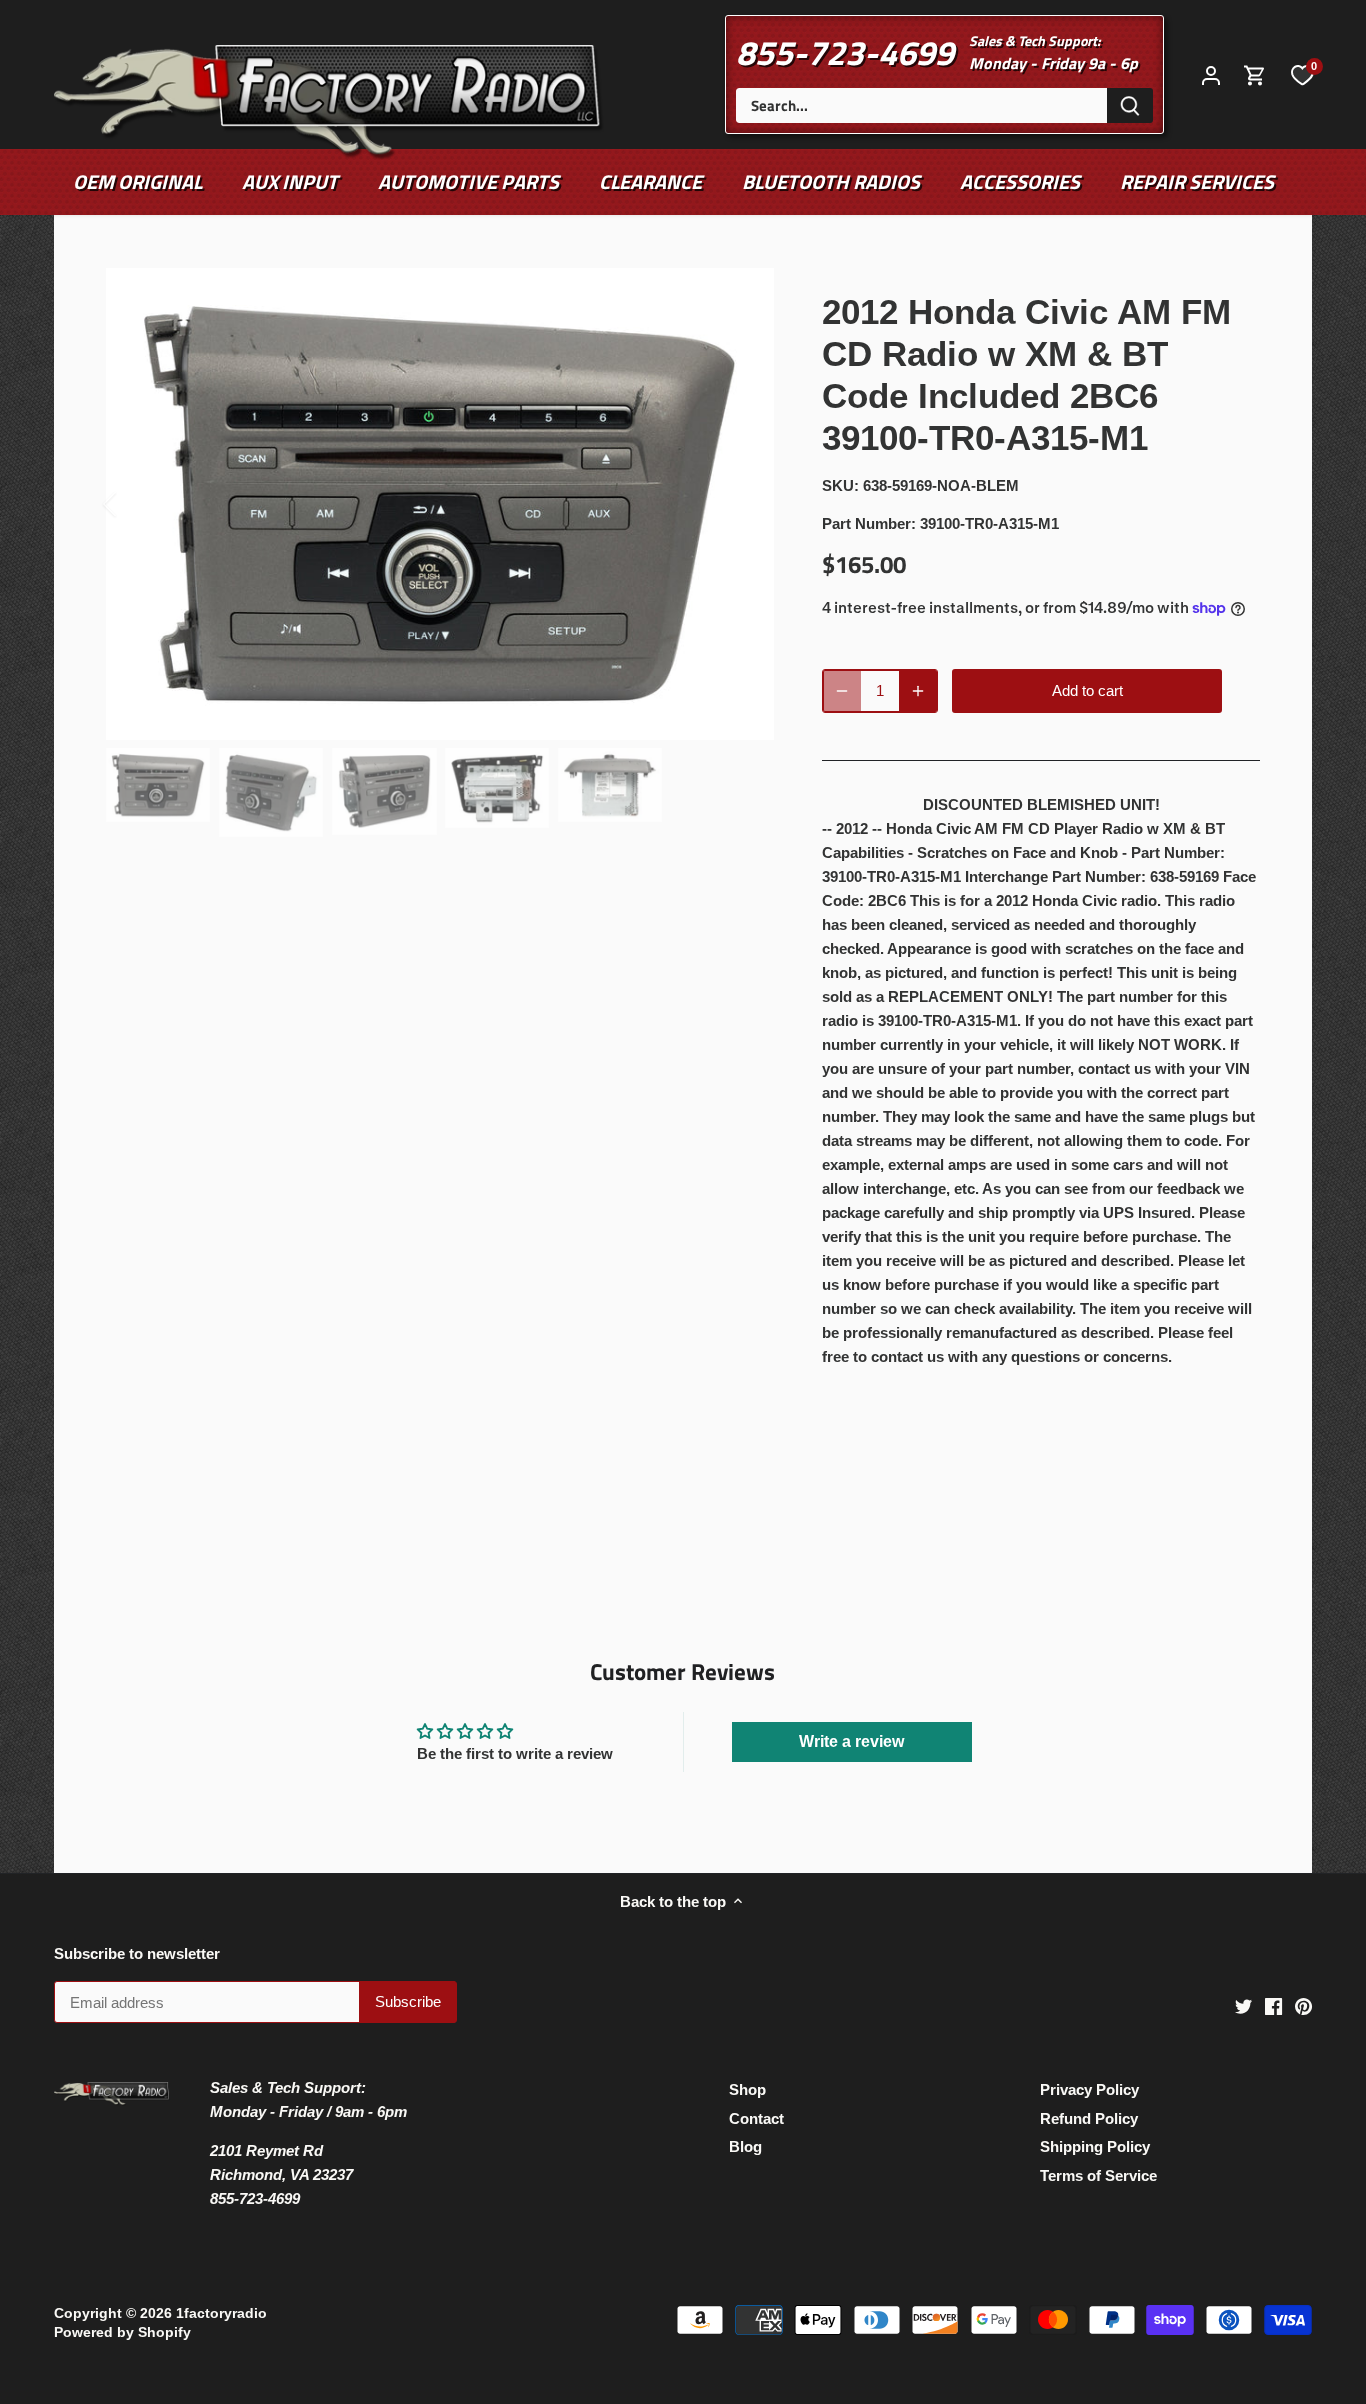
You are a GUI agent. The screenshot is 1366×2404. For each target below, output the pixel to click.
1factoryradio (221, 2313)
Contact (756, 2118)
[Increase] (918, 691)
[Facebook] (1273, 2005)
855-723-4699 (845, 52)
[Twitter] (1243, 2005)
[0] (1302, 74)
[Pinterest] (1303, 2005)
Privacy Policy (1089, 2089)
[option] (440, 504)
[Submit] (1130, 105)
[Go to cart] (1255, 74)
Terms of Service (1098, 2175)
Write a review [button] (851, 1741)
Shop (747, 2089)
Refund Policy (1089, 2118)
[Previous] (136, 504)
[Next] (744, 504)
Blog (745, 2146)
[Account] (1211, 74)
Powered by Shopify (122, 2332)
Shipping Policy (1095, 2146)
